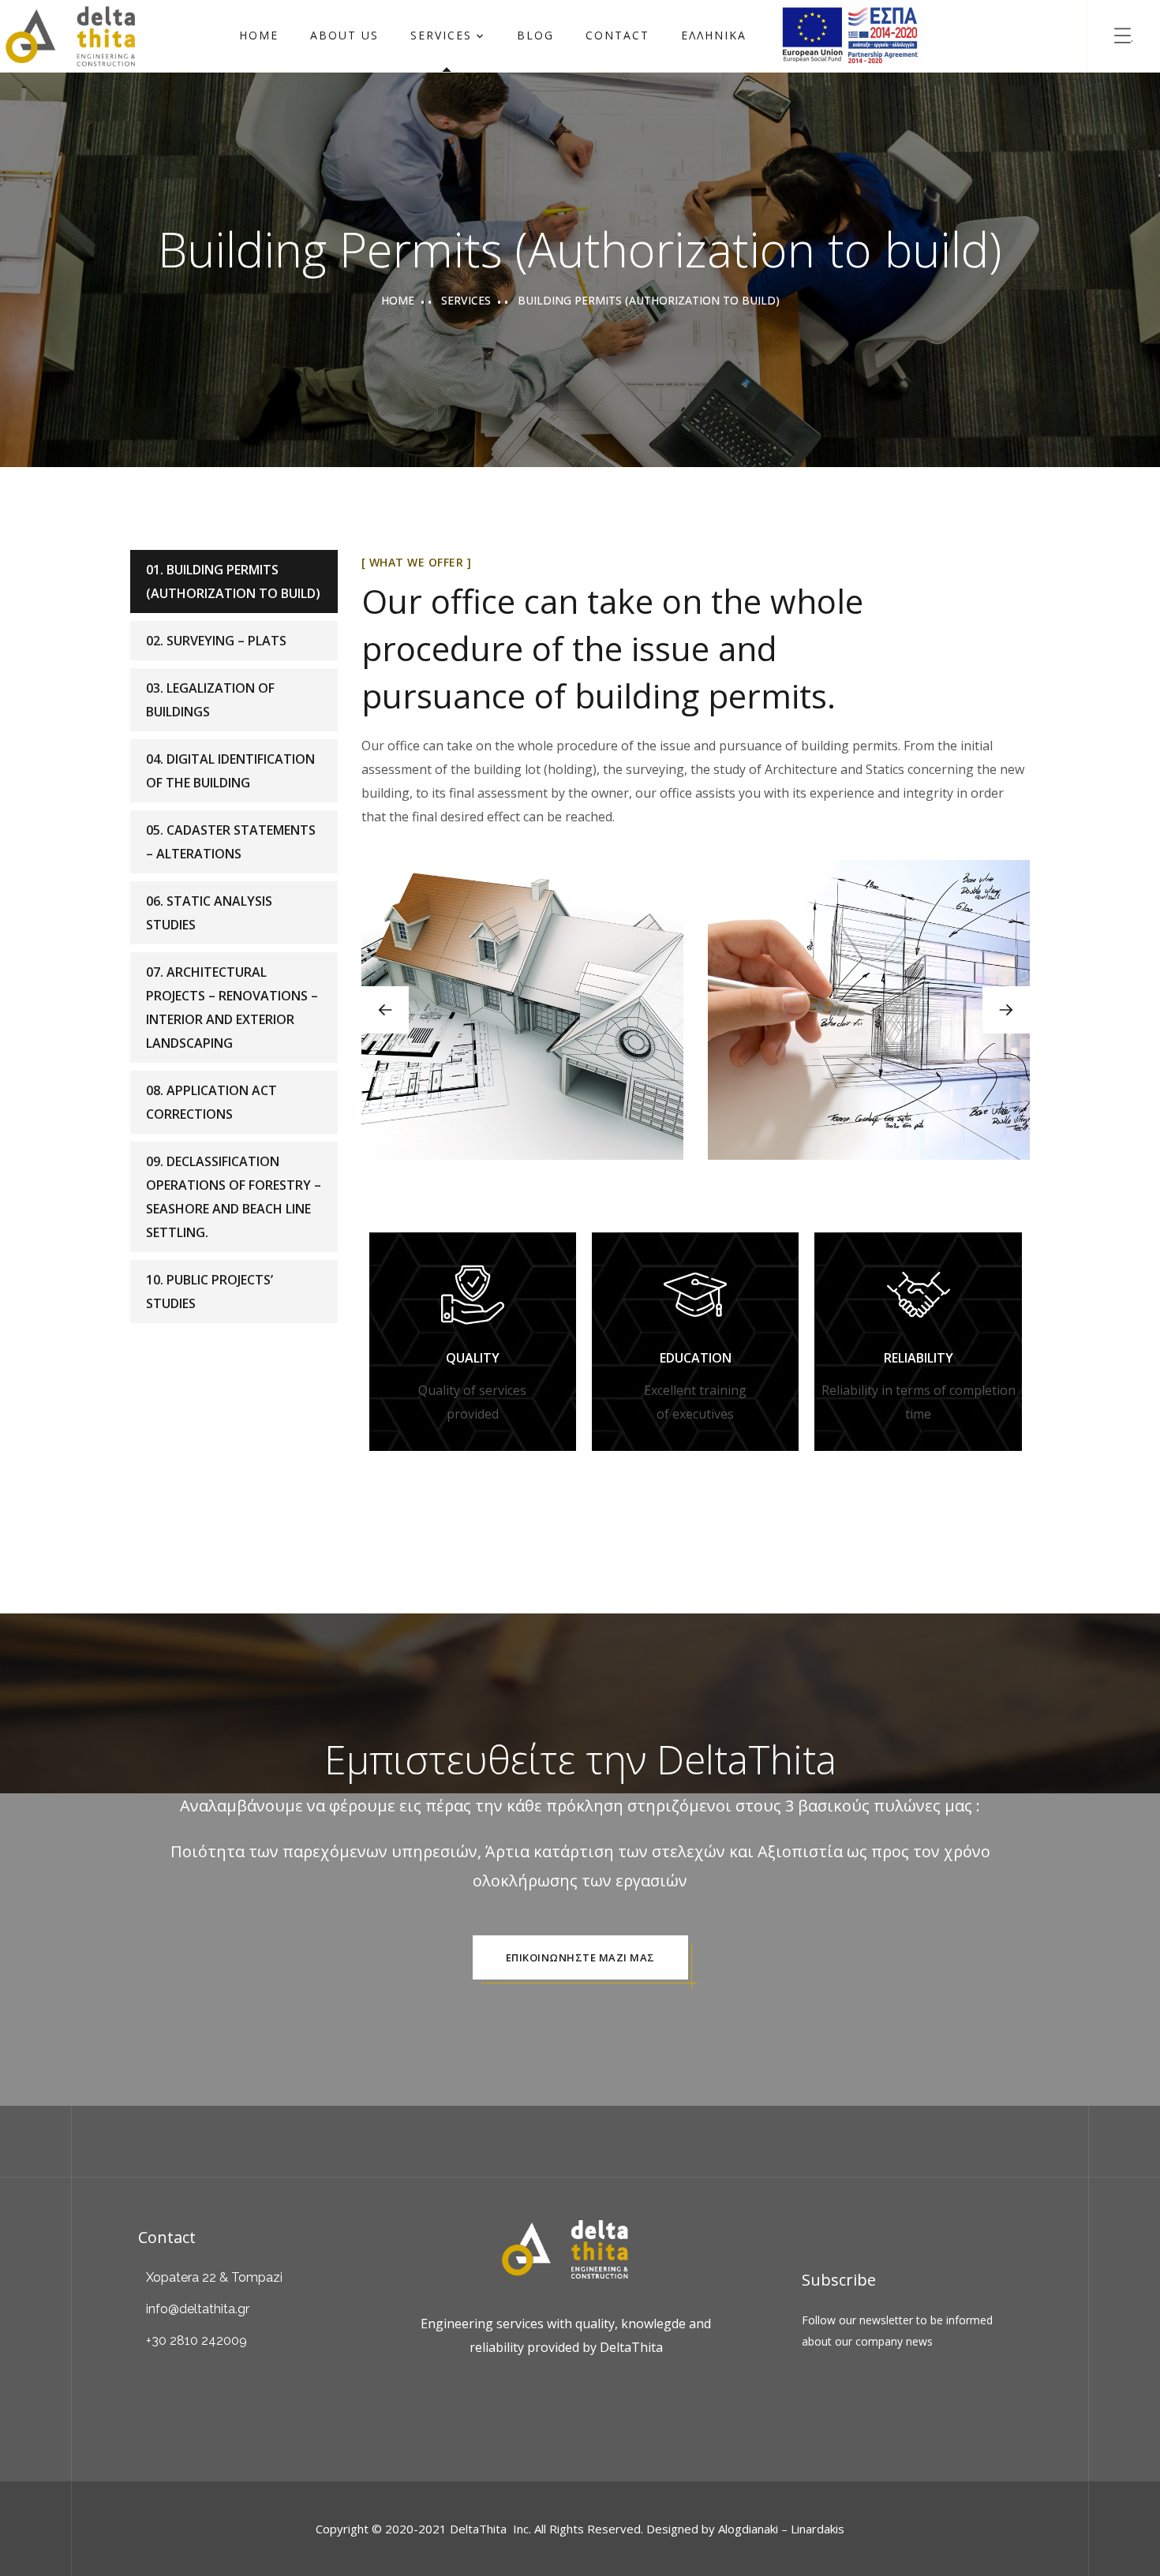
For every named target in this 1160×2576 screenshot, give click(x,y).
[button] (1006, 1010)
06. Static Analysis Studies (209, 913)
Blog (535, 35)
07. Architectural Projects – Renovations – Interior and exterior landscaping (232, 1008)
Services (441, 35)
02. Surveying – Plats (216, 641)
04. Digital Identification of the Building (230, 771)
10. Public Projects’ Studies (210, 1292)
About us (344, 35)
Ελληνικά (714, 35)
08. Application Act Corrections (211, 1102)
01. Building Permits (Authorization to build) (233, 581)
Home (259, 35)
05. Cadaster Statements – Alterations (231, 842)
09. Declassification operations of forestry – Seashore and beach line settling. (234, 1197)
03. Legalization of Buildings (210, 700)
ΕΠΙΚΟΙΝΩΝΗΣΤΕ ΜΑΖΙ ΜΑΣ (580, 1957)
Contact (617, 35)
